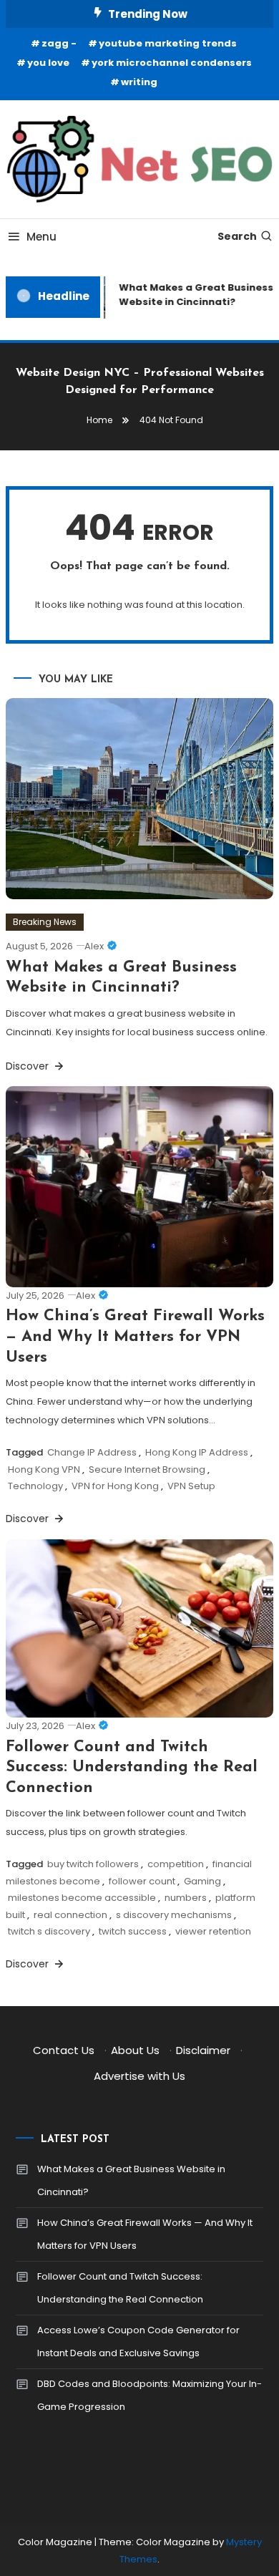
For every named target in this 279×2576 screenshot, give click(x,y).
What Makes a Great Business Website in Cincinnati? (131, 2180)
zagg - (59, 43)
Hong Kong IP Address (197, 1452)
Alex (94, 946)
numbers (186, 1898)
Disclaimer (203, 2050)
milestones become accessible (82, 1898)
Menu (41, 237)
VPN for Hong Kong (115, 1486)
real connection (70, 1915)
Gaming (202, 1881)
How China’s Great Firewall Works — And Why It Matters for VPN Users (135, 1337)
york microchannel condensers (172, 63)
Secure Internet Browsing (147, 1469)
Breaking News (45, 922)
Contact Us (64, 2050)
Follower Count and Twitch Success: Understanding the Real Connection (132, 1768)
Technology (35, 1486)
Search (237, 236)
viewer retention (213, 1931)
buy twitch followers (93, 1864)
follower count (142, 1881)
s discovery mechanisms (174, 1915)
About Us (135, 2050)
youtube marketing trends (168, 43)
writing (139, 82)
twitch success (133, 1931)
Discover (29, 1066)
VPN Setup (191, 1486)
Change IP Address (92, 1452)
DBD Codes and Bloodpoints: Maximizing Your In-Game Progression (150, 2395)
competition (176, 1864)
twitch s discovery (49, 1931)
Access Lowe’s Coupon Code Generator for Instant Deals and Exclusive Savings (138, 2342)
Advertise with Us (139, 2076)
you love (48, 63)
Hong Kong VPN (44, 1469)
